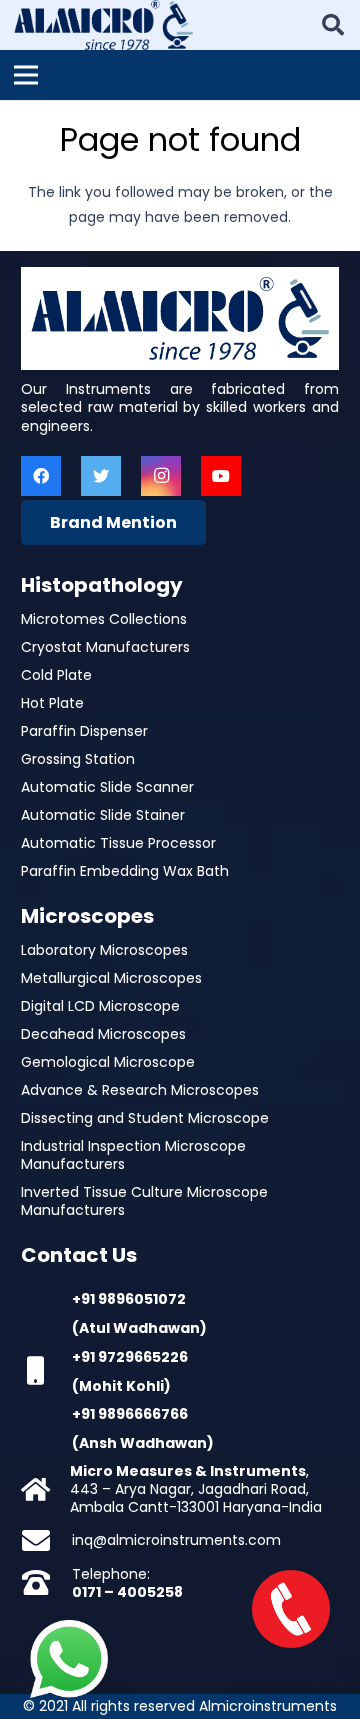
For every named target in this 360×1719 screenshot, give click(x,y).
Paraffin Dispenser (84, 731)
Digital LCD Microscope (100, 1006)
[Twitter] (101, 476)
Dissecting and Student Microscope (145, 1118)
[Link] (103, 25)
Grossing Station (78, 759)
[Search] (333, 25)
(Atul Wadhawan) (139, 1328)
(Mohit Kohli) (121, 1386)
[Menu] (26, 75)
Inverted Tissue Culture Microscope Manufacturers (144, 1201)
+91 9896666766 (130, 1414)
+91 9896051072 (129, 1299)
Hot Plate (52, 703)
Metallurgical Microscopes (111, 978)
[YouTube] (221, 476)
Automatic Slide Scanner (107, 787)
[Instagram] (161, 476)
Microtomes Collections (104, 619)
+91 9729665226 (130, 1357)
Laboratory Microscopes (104, 950)
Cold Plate (56, 675)
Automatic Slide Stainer (103, 815)
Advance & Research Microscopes (140, 1090)
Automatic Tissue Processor (118, 843)
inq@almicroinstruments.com (176, 1540)
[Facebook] (41, 476)
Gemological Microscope (108, 1062)
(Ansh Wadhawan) (143, 1443)
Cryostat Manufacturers (105, 647)
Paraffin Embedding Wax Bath (125, 871)
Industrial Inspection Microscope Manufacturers (133, 1155)
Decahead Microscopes (103, 1034)
